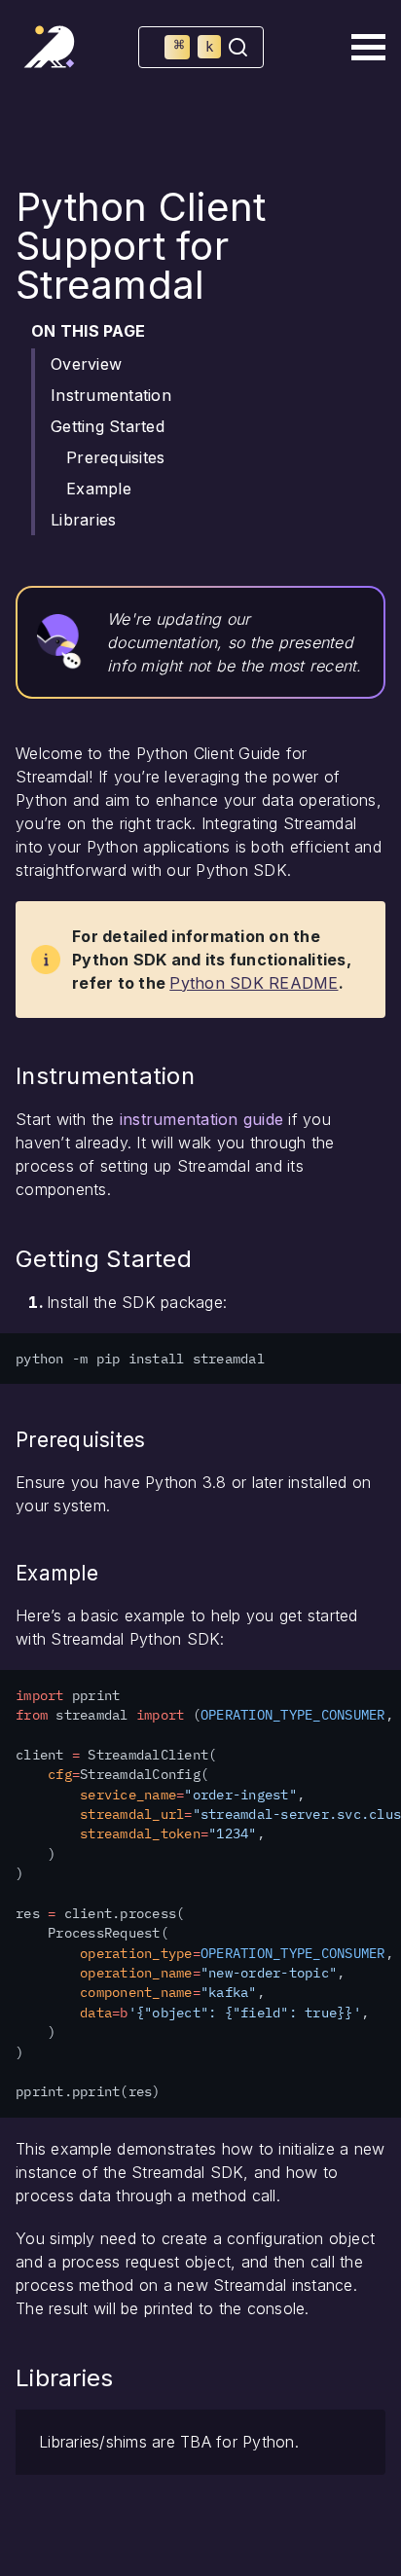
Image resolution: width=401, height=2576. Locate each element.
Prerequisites (115, 457)
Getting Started (108, 426)
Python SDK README (254, 983)
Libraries (83, 520)
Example (99, 489)
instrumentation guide (201, 1119)
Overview (86, 364)
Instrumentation (111, 395)
